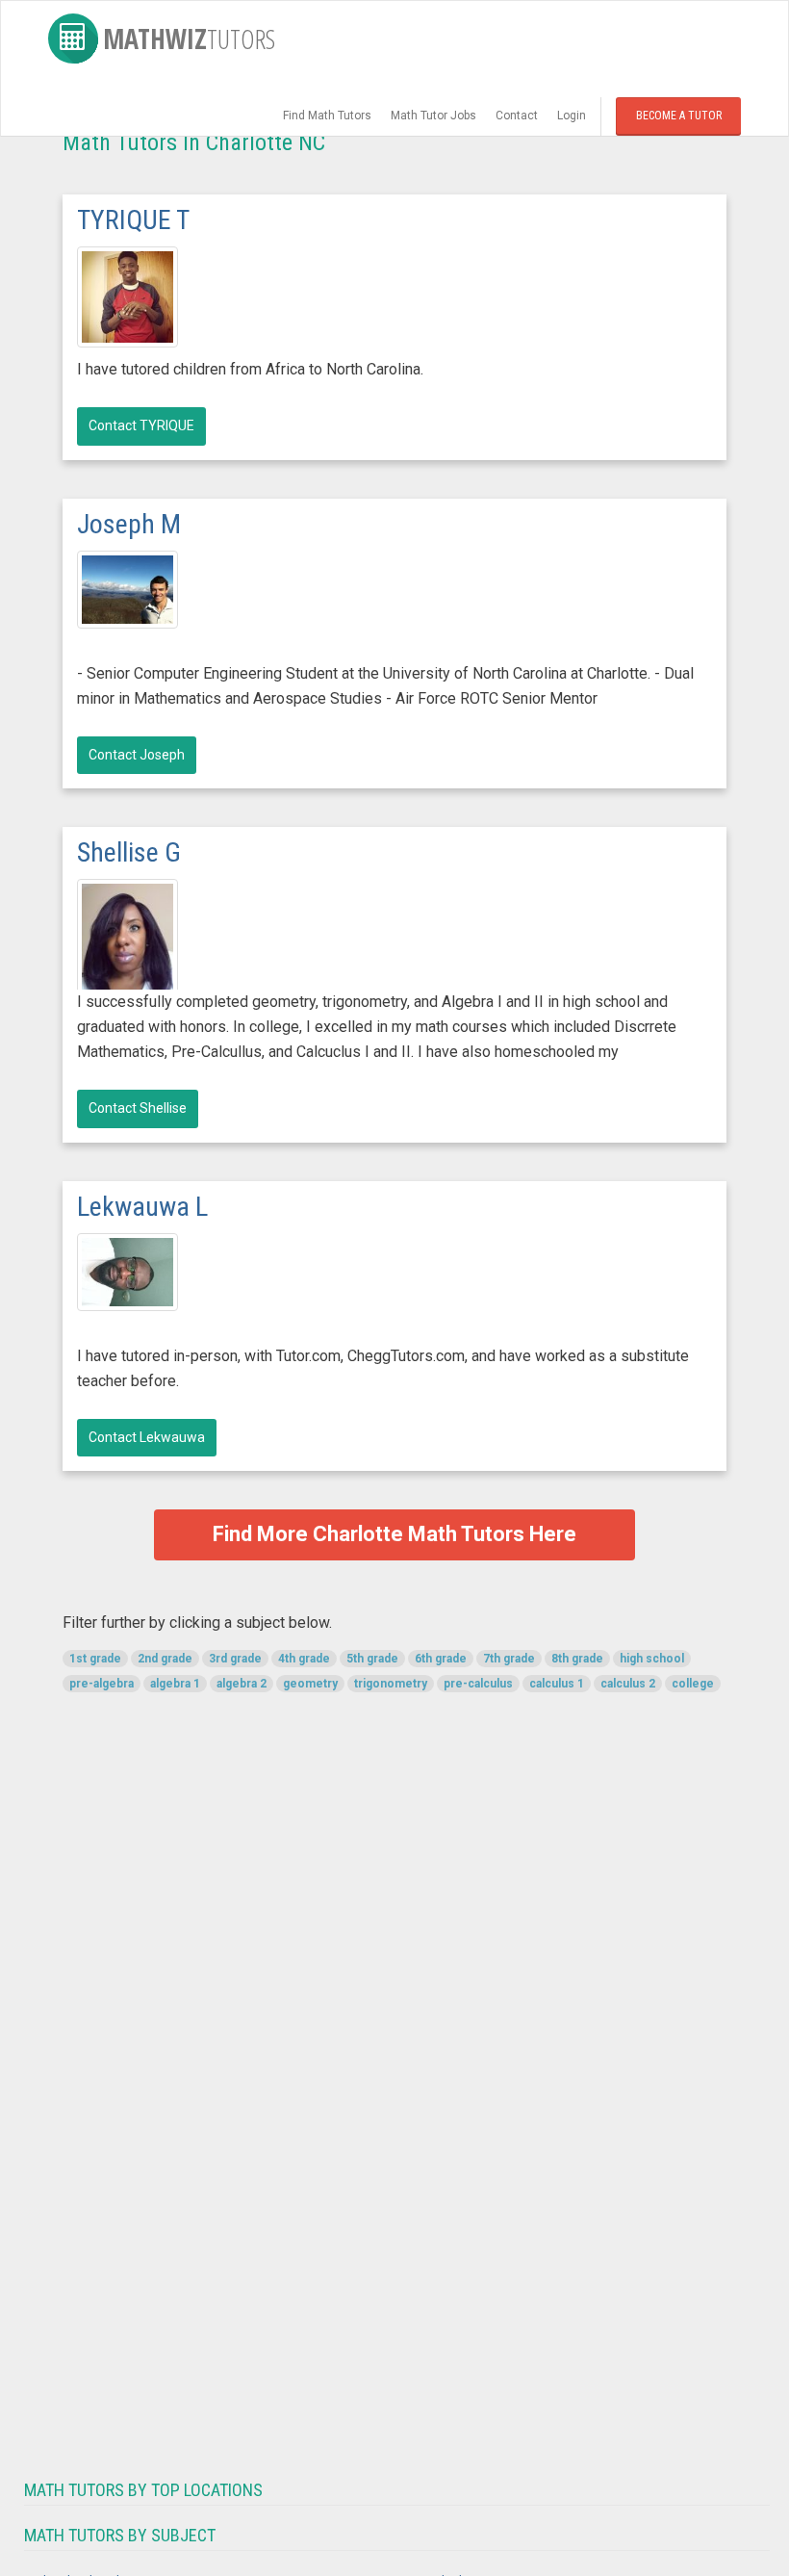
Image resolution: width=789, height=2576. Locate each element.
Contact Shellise (138, 1108)
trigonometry (391, 1684)
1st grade (95, 1659)
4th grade (304, 1659)
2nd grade (165, 1659)
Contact (517, 116)
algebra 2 (242, 1684)
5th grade (372, 1659)
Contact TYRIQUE (141, 425)
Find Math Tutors (327, 116)
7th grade (509, 1659)
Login (572, 116)
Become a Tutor (679, 116)
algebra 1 (175, 1684)
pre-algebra (102, 1684)
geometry (310, 1684)
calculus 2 (628, 1684)
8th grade (577, 1659)
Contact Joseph (137, 755)
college (693, 1684)
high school (652, 1659)
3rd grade (235, 1659)
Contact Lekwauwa (147, 1437)
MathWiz (189, 39)
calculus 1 (557, 1684)
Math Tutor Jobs (433, 116)
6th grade (441, 1659)
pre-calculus (478, 1684)
